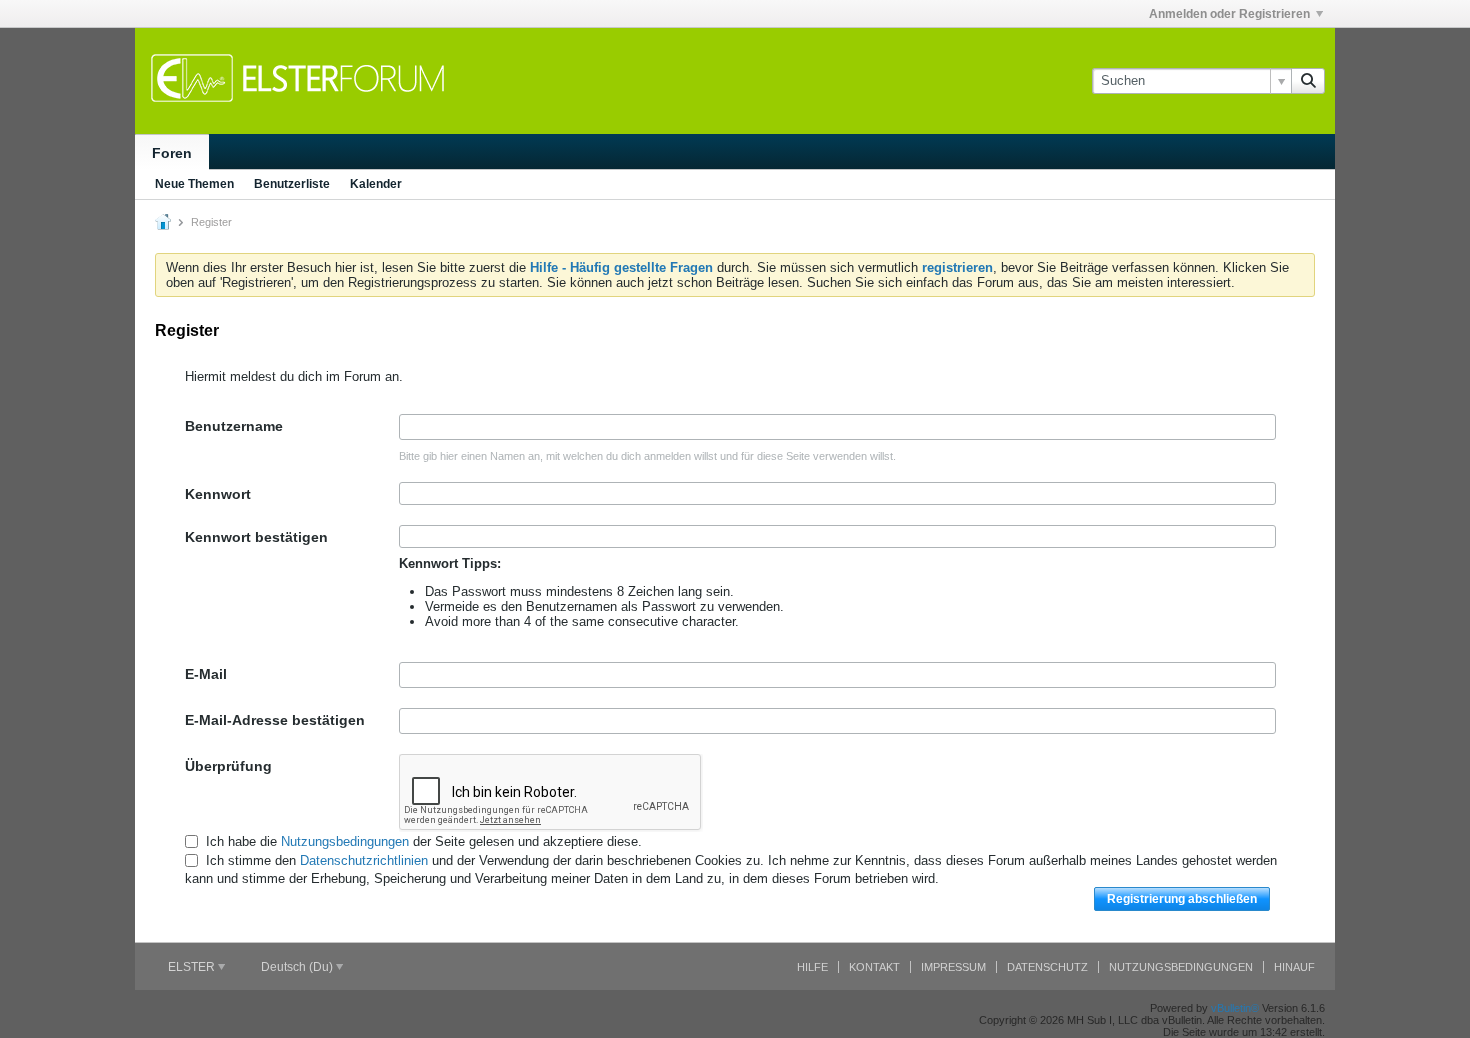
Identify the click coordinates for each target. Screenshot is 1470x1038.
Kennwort (218, 494)
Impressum (953, 967)
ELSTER (193, 967)
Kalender (376, 184)
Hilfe (812, 967)
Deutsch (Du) (298, 967)
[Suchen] (1308, 81)
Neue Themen (194, 184)
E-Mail (206, 674)
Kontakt (874, 967)
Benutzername (234, 426)
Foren (172, 153)
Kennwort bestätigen (256, 537)
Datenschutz (1047, 967)
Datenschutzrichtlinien (364, 860)
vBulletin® (1235, 1008)
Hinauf (1294, 967)
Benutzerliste (292, 184)
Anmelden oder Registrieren (1229, 14)
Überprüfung (228, 766)
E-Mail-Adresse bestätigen (275, 720)
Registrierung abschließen (1182, 899)
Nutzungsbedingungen (345, 841)
